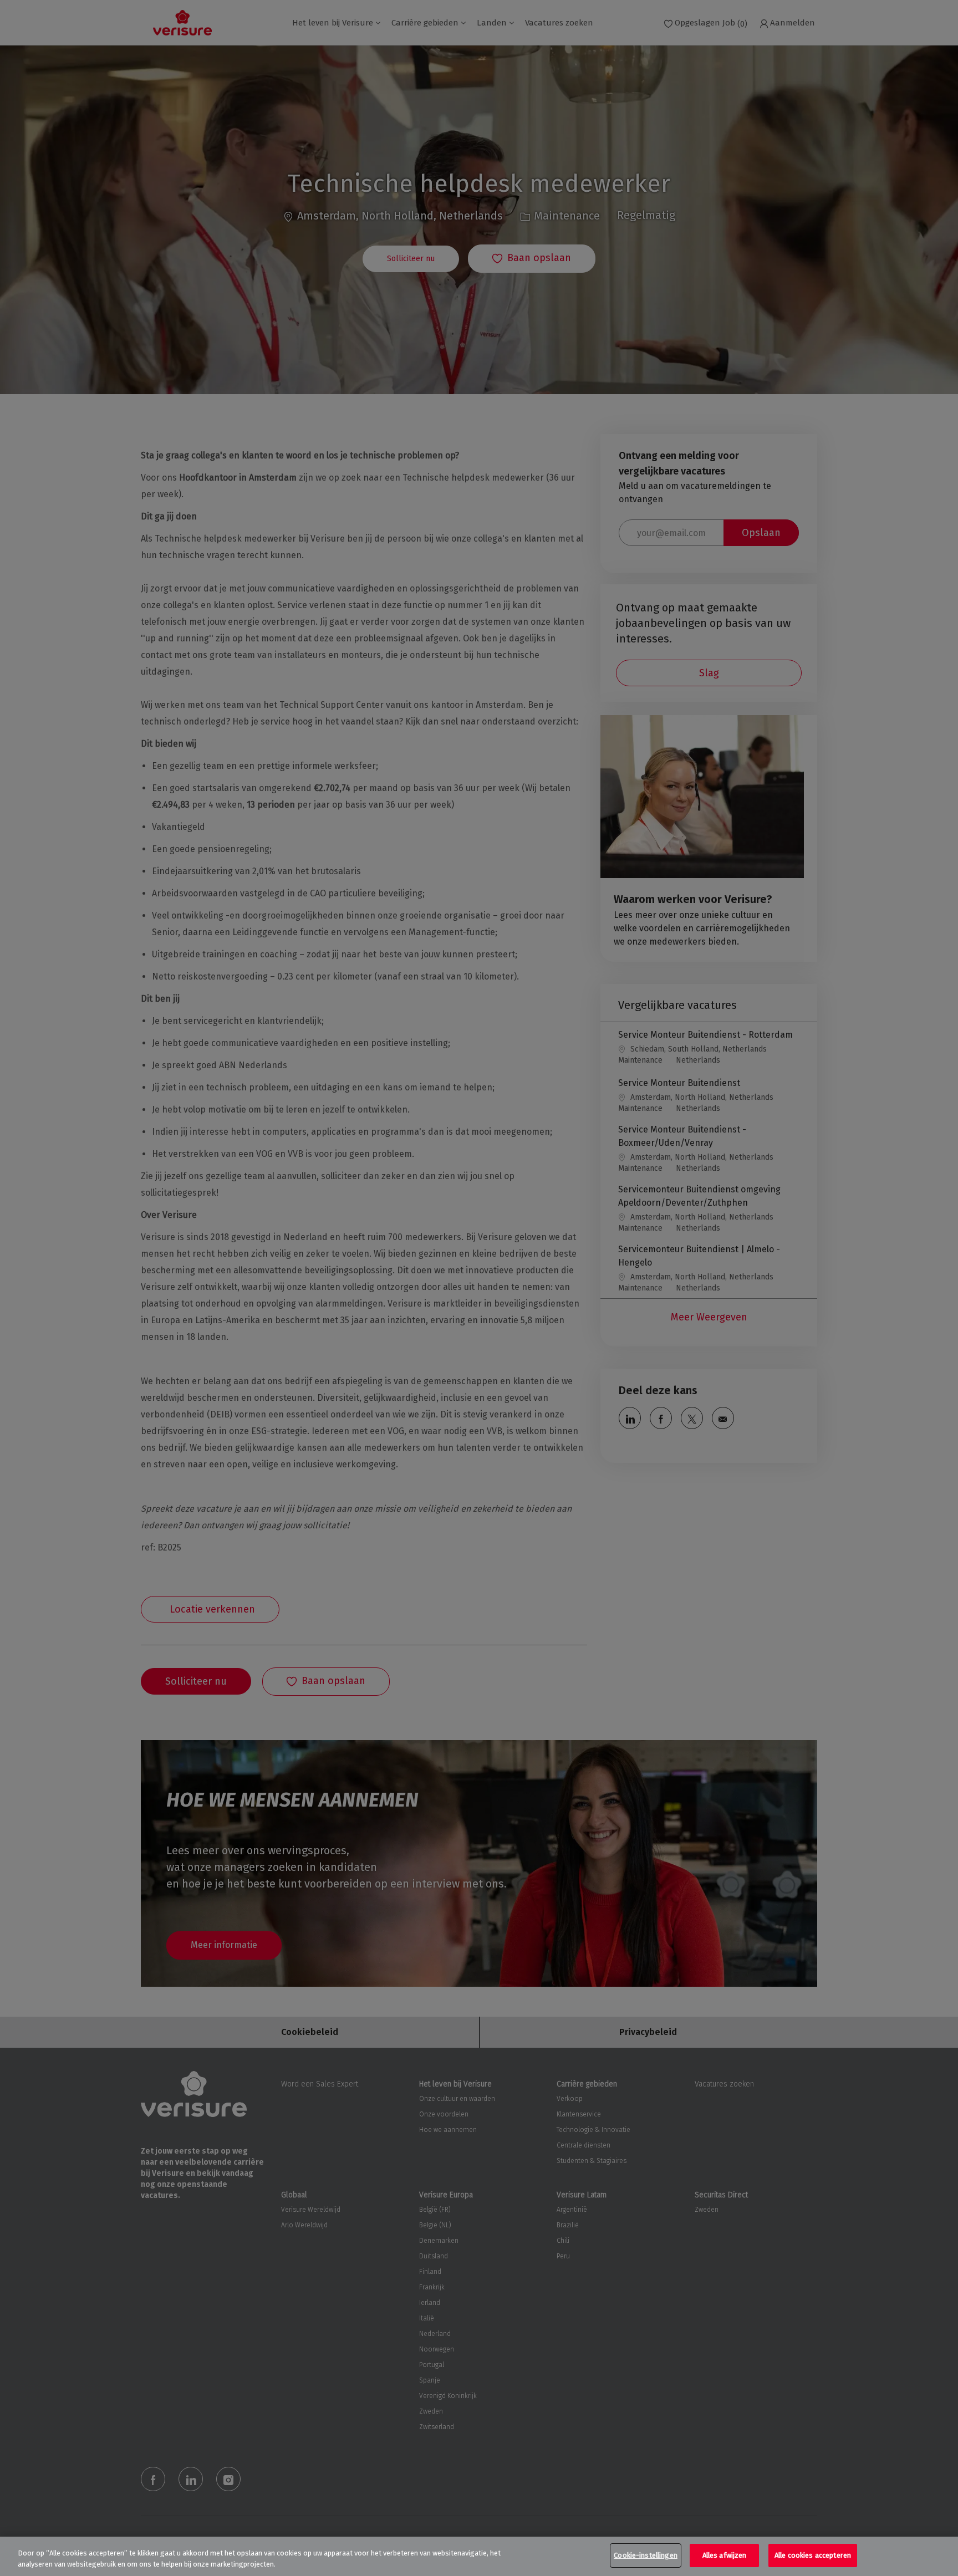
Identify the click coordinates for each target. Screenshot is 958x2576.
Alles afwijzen (725, 2555)
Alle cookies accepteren (813, 2555)
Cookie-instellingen (645, 2555)
